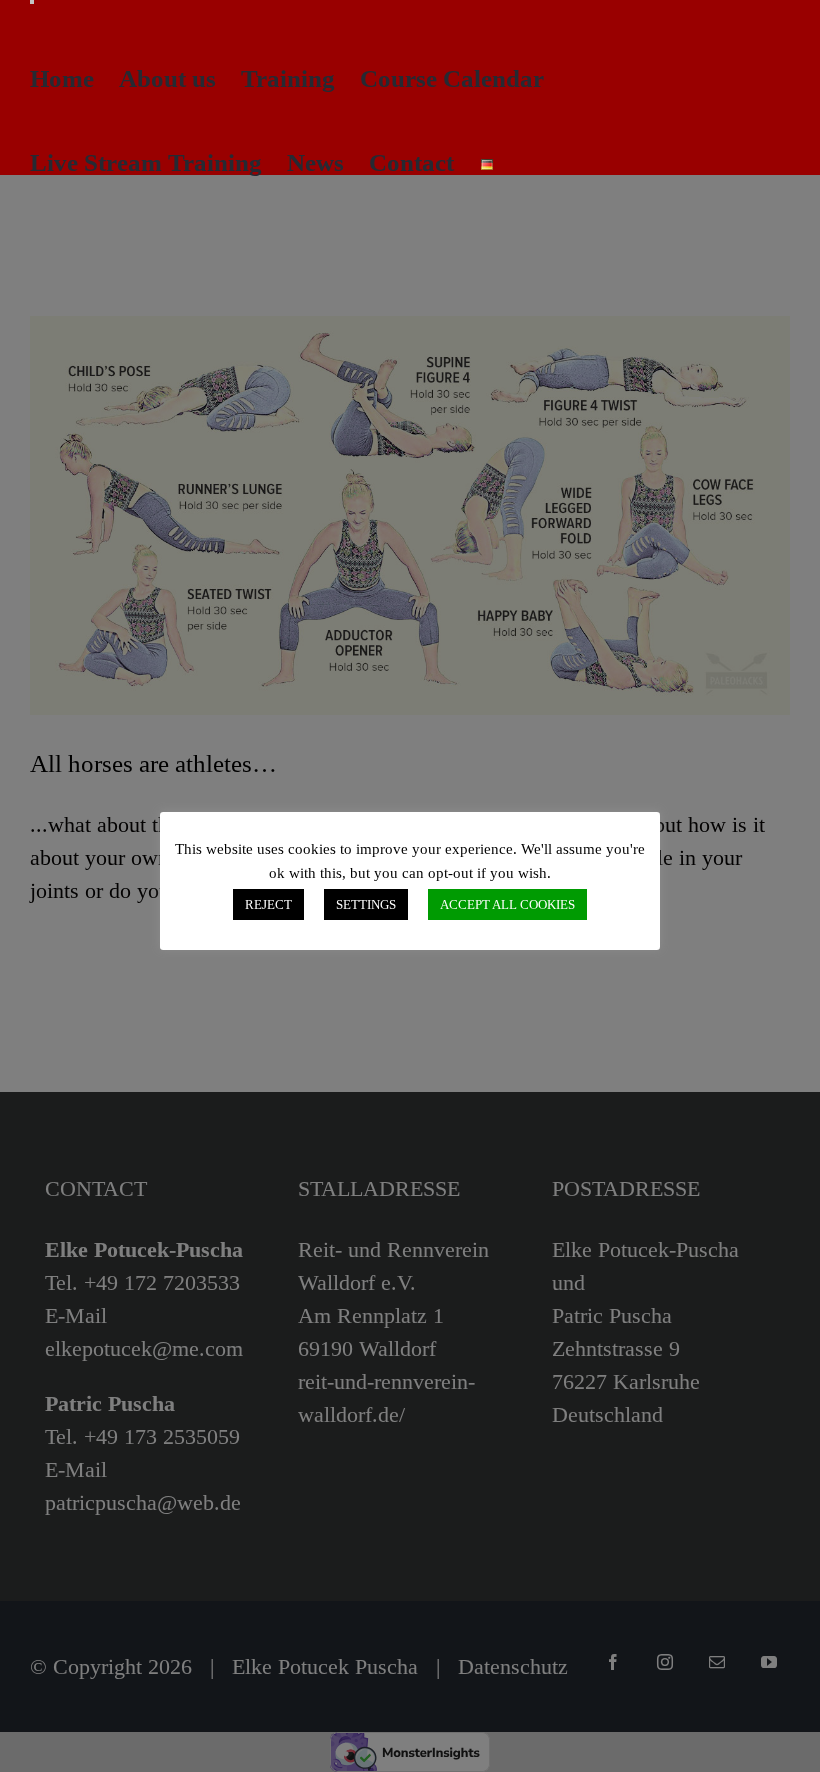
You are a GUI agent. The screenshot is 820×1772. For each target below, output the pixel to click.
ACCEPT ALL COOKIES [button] (507, 904)
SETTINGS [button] (366, 904)
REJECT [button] (268, 904)
